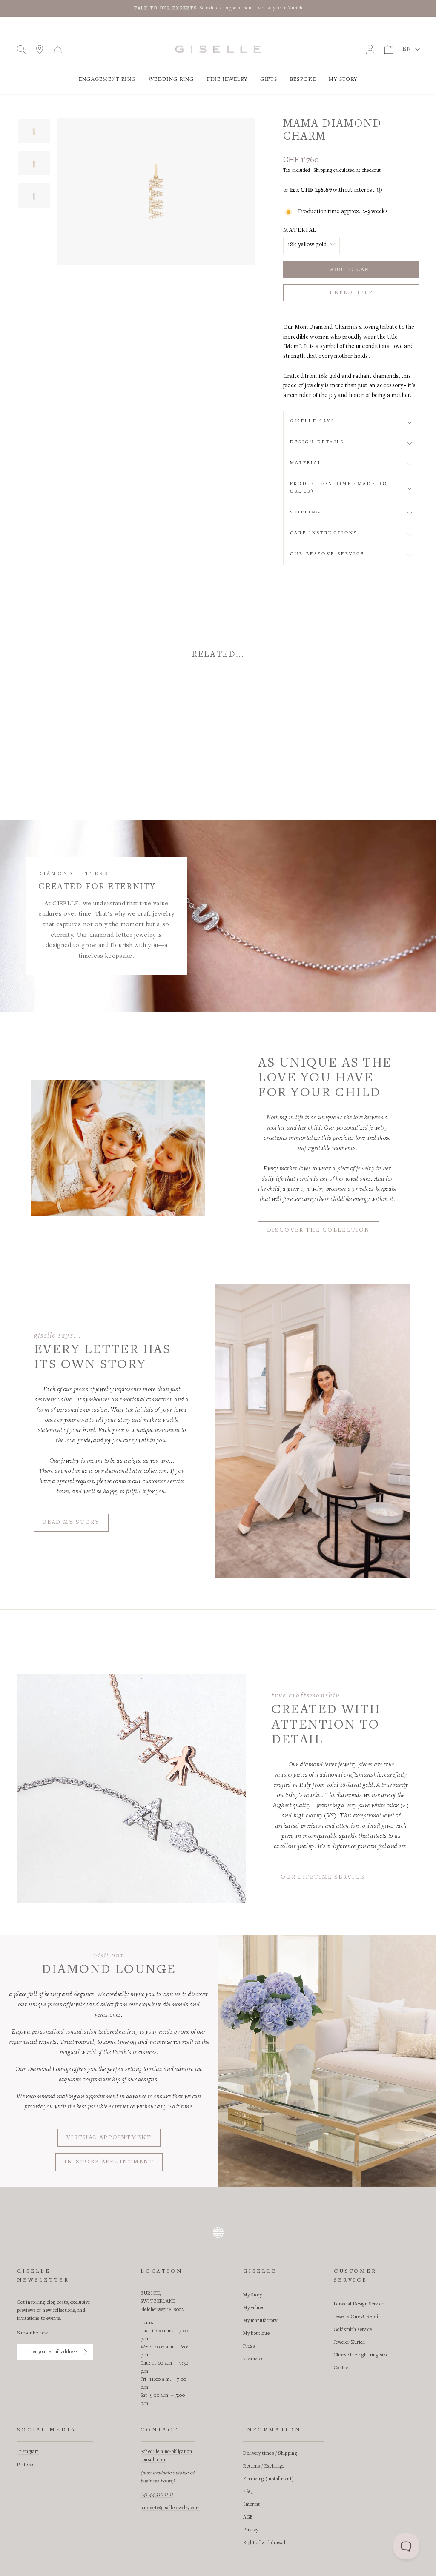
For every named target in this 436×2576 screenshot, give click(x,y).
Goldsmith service (353, 2330)
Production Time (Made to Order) (339, 488)
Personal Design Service (359, 2304)
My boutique (256, 2334)
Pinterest (27, 2465)
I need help (351, 293)
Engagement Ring (108, 79)
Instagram (28, 2452)
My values (254, 2308)
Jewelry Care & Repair (357, 2317)
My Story (343, 79)
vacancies (253, 2359)
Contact (342, 2368)
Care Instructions (324, 533)
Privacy (251, 2530)
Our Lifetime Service (323, 1877)
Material (300, 231)
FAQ (248, 2492)
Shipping (323, 171)
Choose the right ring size (361, 2355)
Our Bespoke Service (327, 554)
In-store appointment (109, 2162)
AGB (248, 2517)
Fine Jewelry (227, 79)
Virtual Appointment (109, 2138)
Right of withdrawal (264, 2543)
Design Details (317, 442)
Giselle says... (316, 421)
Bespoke (303, 79)
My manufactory (260, 2321)
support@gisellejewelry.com (170, 2508)
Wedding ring (171, 79)
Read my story (71, 1523)
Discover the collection (318, 1230)
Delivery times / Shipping (270, 2453)
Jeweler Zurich (350, 2342)
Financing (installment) (268, 2479)
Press (249, 2346)
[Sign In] (86, 2352)
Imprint (251, 2505)
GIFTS (269, 79)
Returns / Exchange (264, 2466)
